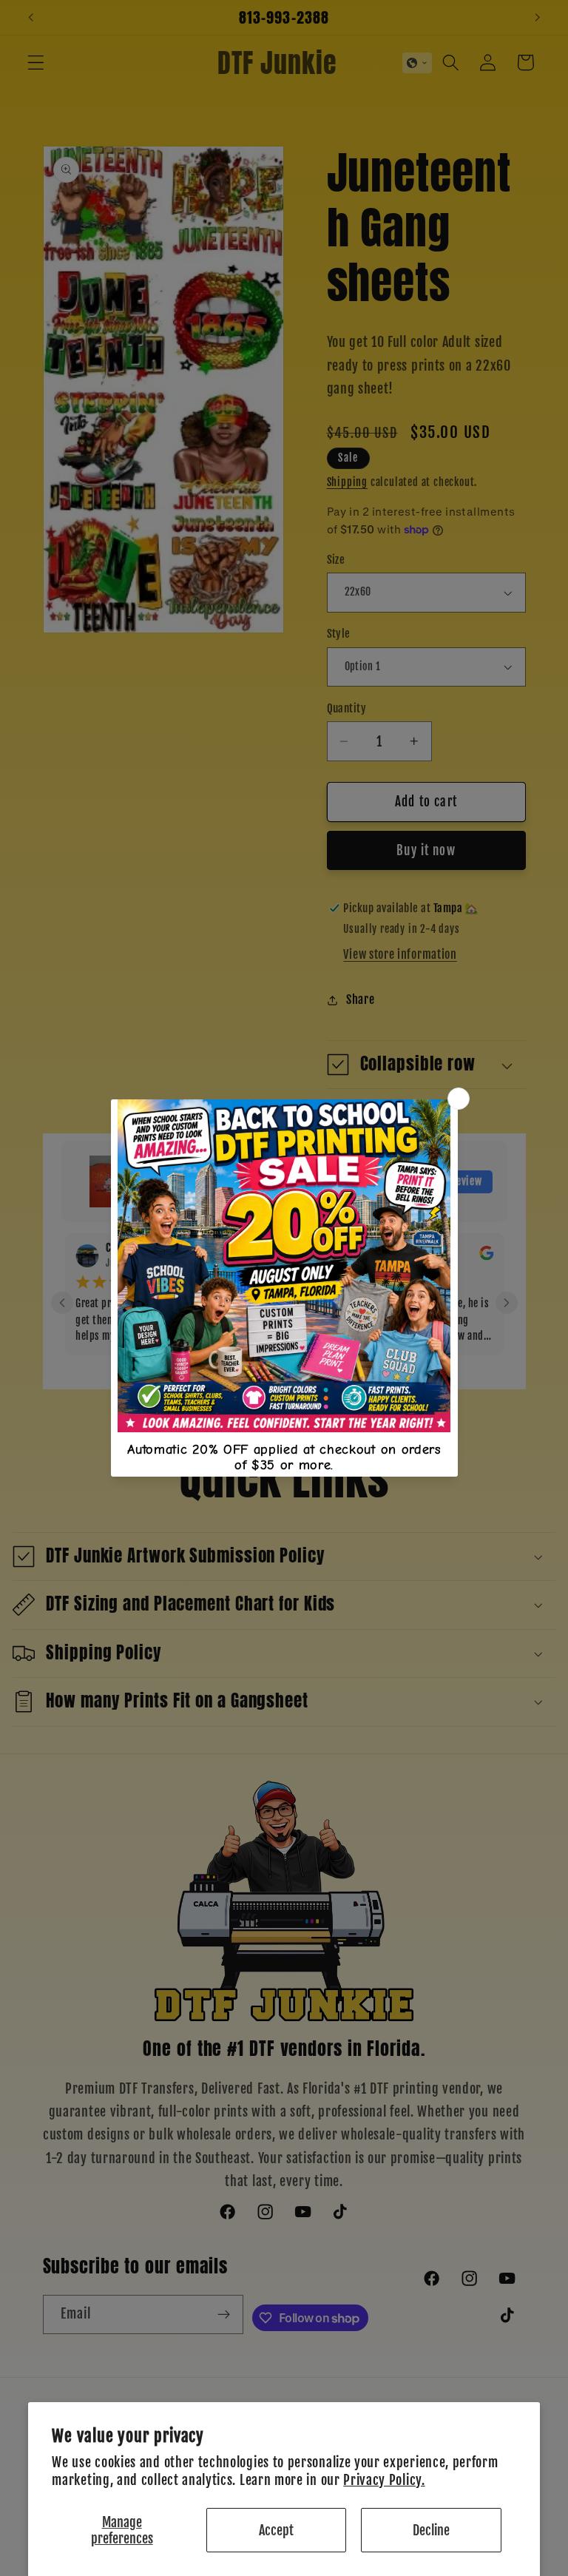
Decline (431, 2530)
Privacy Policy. (384, 2480)
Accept (276, 2530)
